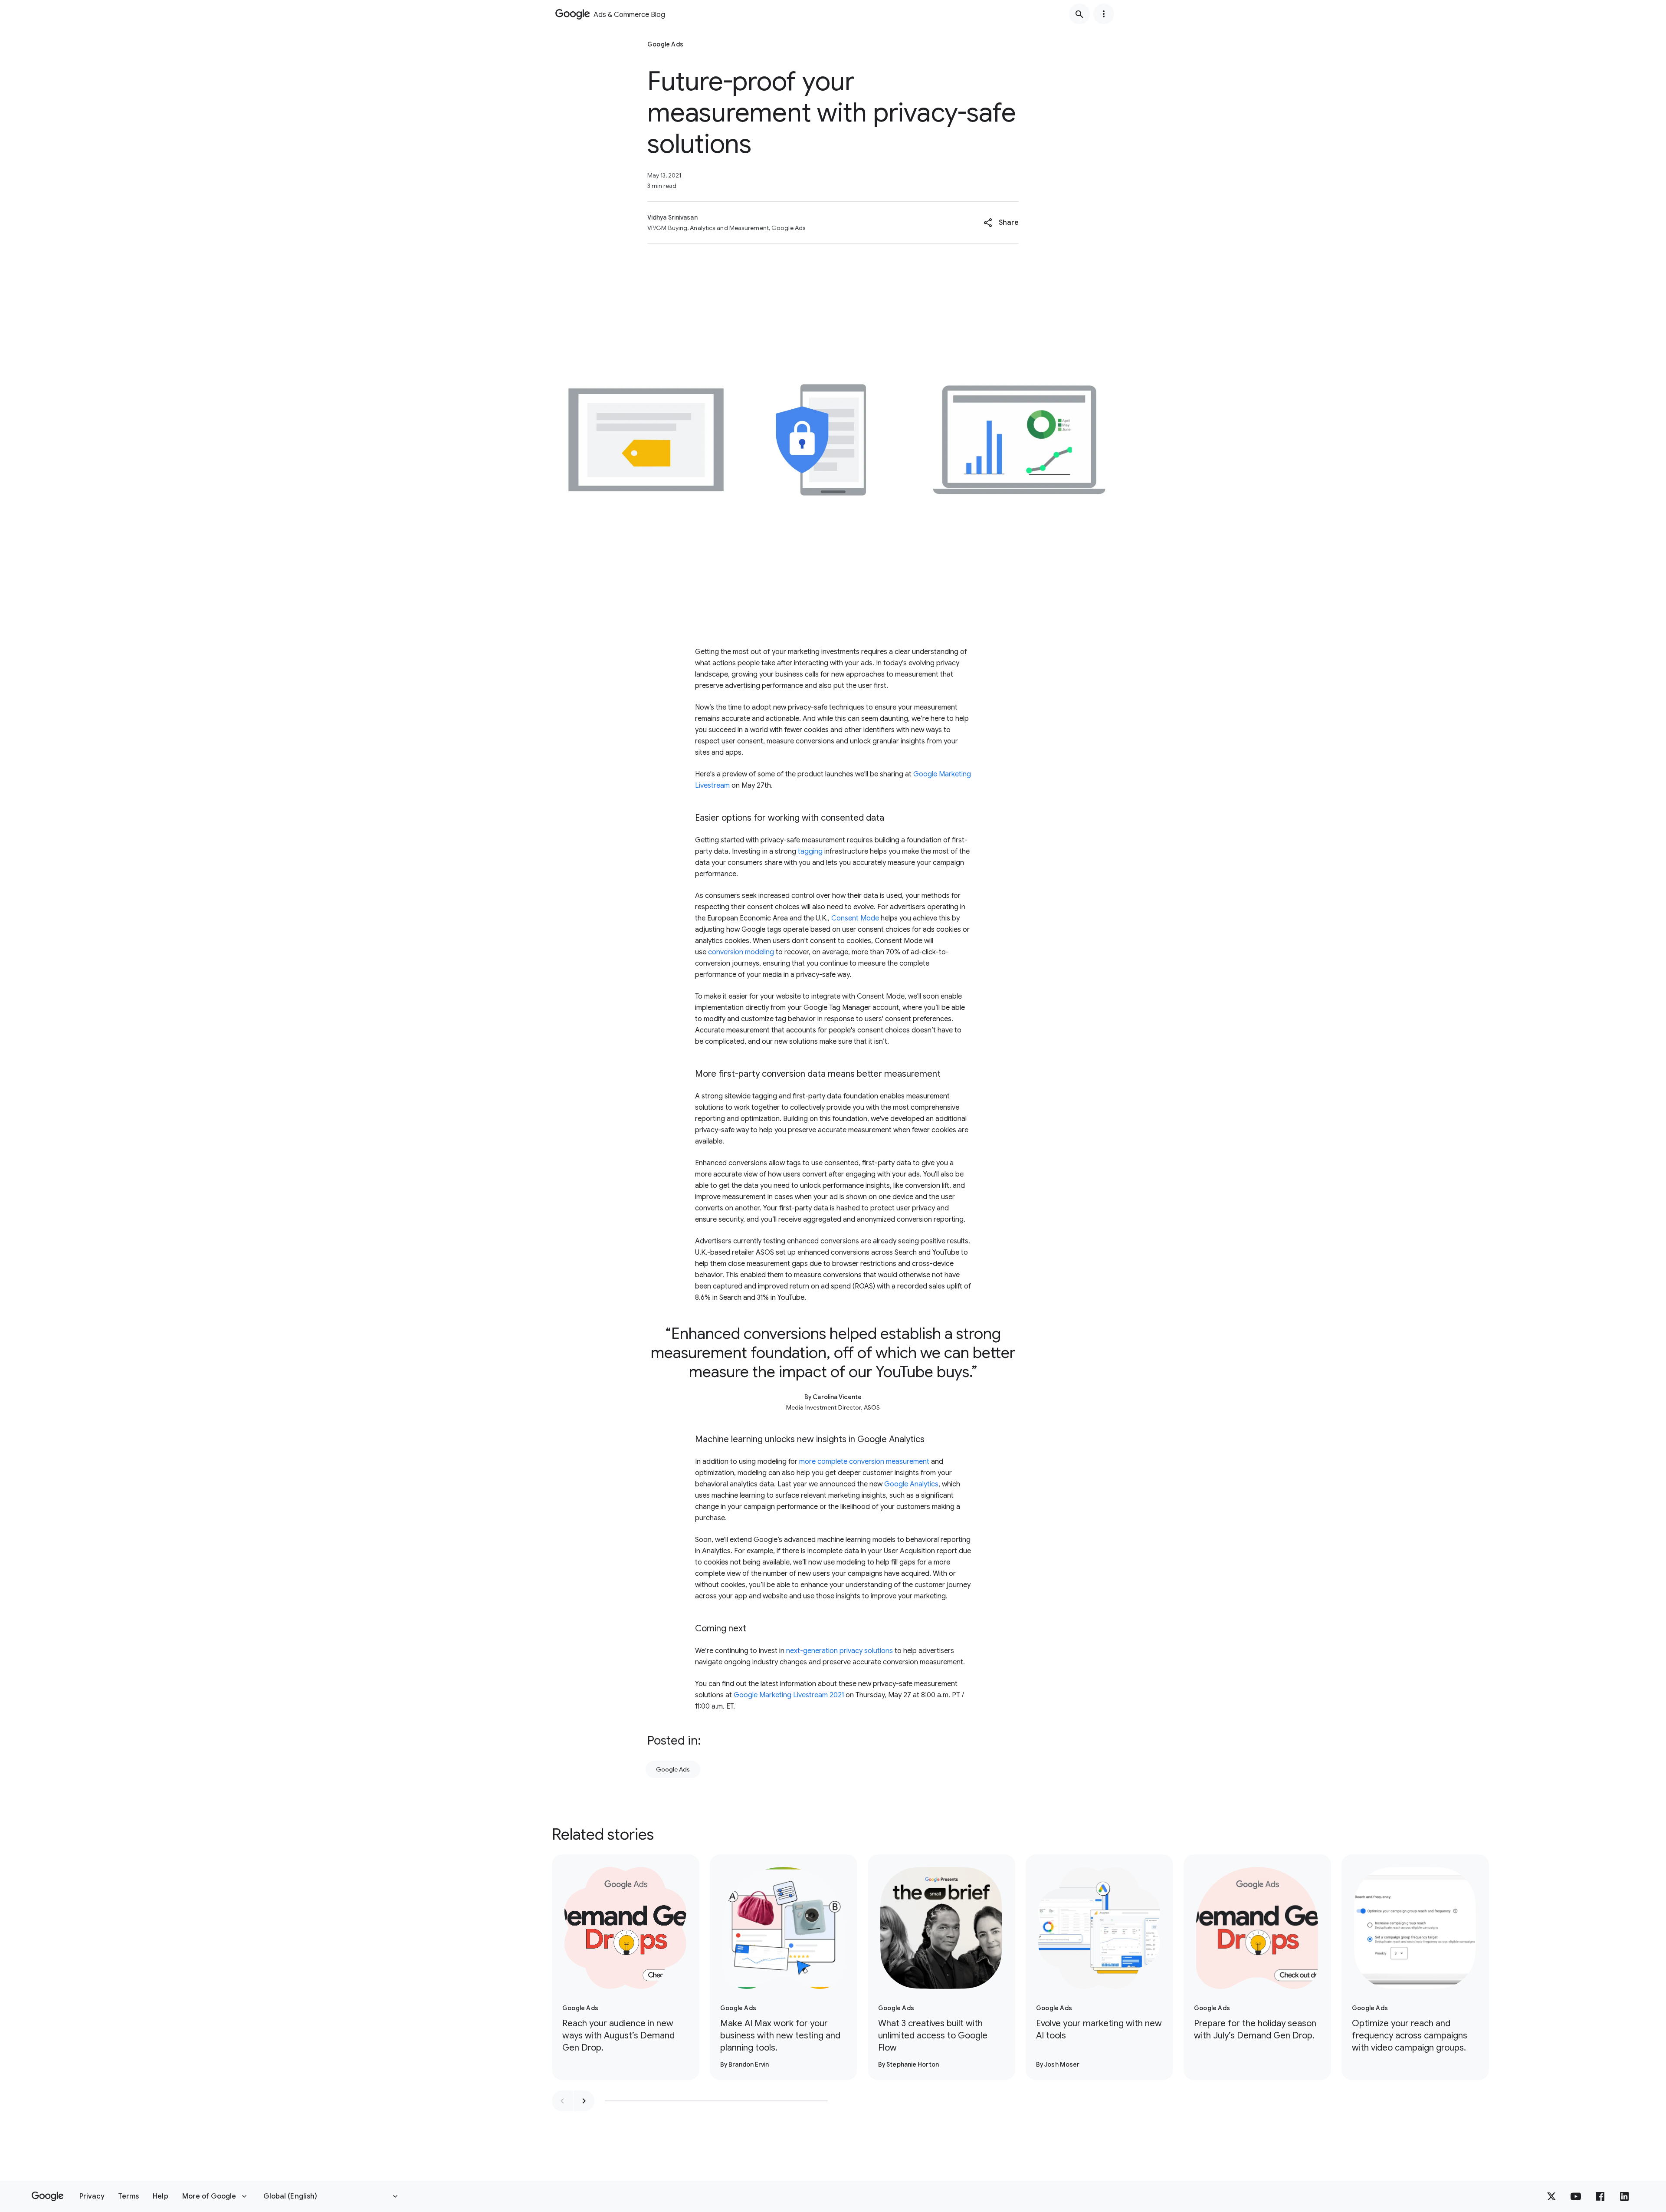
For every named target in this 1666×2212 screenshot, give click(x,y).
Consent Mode (855, 918)
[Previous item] (562, 2101)
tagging (810, 851)
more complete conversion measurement (864, 1462)
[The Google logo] (48, 2196)
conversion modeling (741, 952)
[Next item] (584, 2101)
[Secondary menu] (1104, 14)
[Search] (1079, 14)
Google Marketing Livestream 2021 (789, 1695)
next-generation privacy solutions (840, 1651)
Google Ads (673, 1769)
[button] (1001, 223)
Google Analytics (911, 1484)
